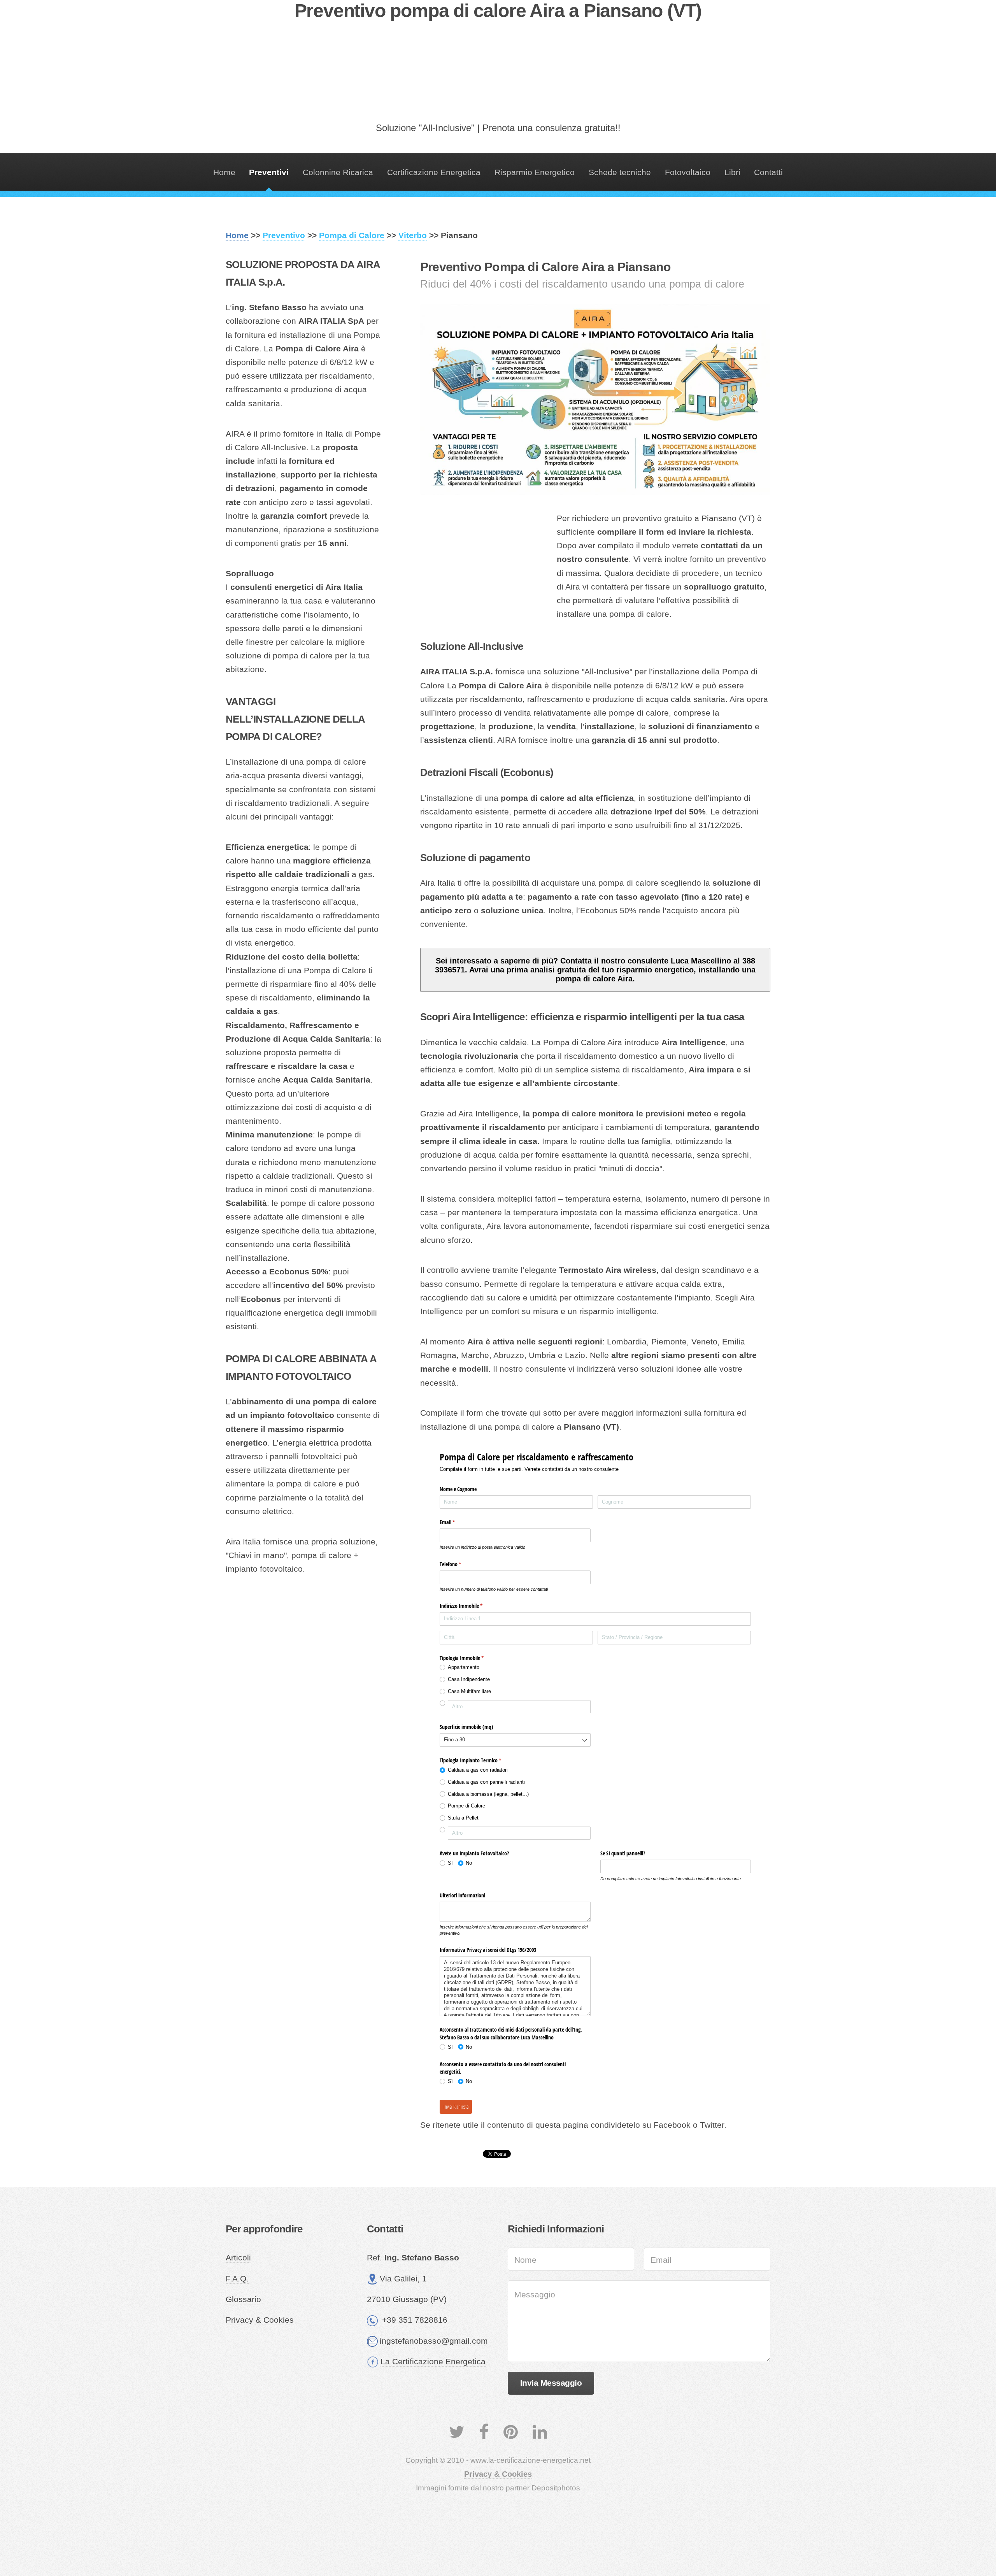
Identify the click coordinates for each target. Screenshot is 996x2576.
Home (224, 172)
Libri (732, 172)
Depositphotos (556, 2488)
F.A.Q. (237, 2279)
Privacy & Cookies (260, 2320)
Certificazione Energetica (434, 172)
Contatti (768, 172)
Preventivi (269, 172)
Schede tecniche (620, 172)
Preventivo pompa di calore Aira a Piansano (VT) (498, 11)
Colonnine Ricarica (338, 172)
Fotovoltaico (688, 172)
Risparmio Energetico (535, 172)
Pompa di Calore (352, 235)
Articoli (238, 2258)
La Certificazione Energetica (433, 2362)
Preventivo (284, 235)
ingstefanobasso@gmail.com (434, 2341)
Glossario (243, 2299)
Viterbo (413, 235)
